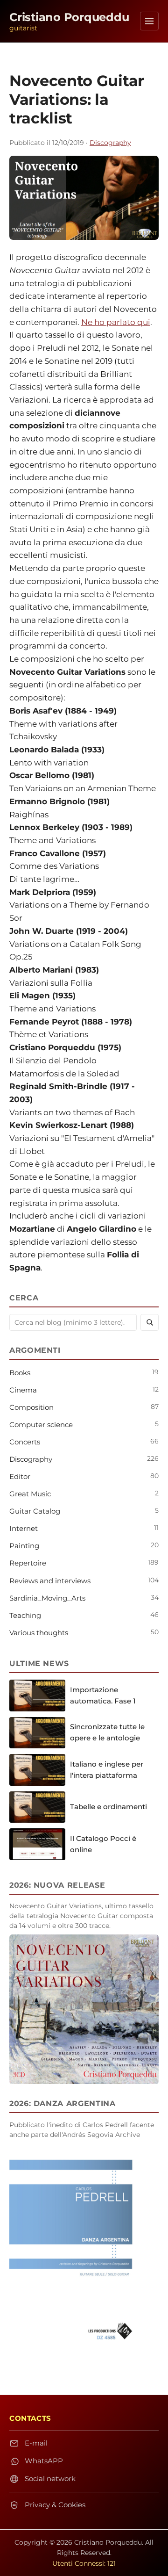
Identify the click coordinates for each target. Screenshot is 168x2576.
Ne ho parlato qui (116, 322)
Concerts (25, 1442)
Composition (31, 1407)
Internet (24, 1528)
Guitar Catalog (35, 1511)
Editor (20, 1476)
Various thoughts (39, 1633)
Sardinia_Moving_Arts (47, 1598)
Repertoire (28, 1563)
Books (20, 1373)
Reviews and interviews (50, 1581)
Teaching (25, 1615)
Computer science (41, 1425)
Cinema (23, 1390)
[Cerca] (150, 1322)
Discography (110, 143)
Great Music (30, 1494)
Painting (24, 1546)
